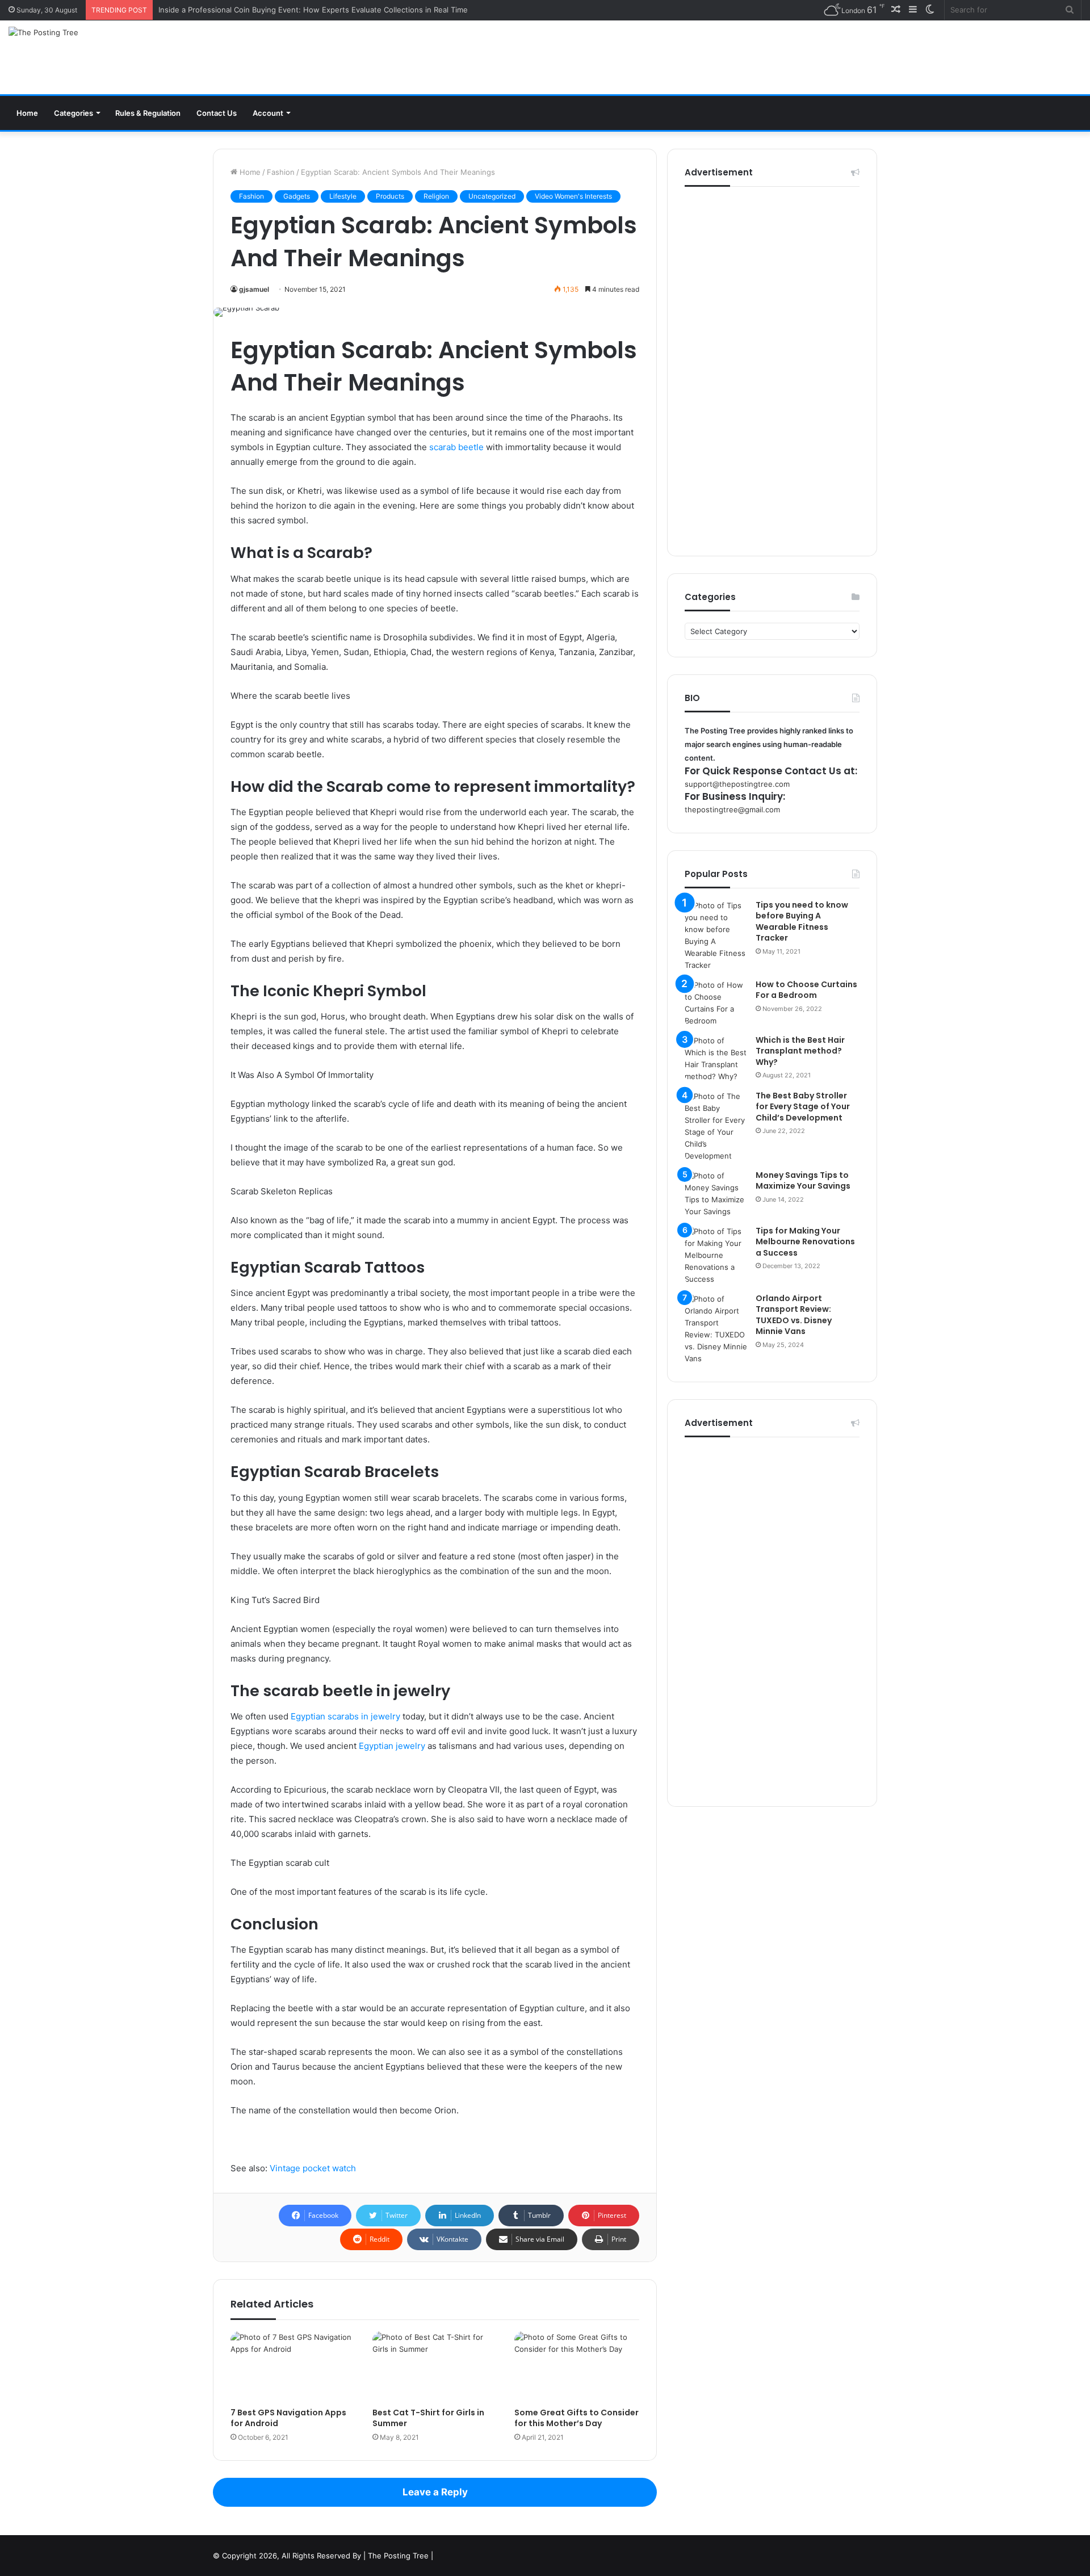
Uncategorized (492, 196)
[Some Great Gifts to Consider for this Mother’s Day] (577, 2367)
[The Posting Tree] (43, 32)
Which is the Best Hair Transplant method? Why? (800, 1051)
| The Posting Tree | (398, 2556)
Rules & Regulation (148, 113)
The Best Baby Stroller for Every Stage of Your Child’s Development (803, 1107)
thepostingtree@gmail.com (732, 809)
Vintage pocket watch (313, 2168)
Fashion (281, 172)
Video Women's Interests (573, 196)
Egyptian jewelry (392, 1746)
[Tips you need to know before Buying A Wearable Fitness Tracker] (716, 935)
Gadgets (297, 196)
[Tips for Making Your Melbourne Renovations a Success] (716, 1255)
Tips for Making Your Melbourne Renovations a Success (805, 1242)
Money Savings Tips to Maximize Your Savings (803, 1181)
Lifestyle (343, 196)
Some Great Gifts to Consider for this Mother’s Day (577, 2418)
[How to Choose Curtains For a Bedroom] (716, 1003)
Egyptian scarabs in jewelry (345, 1716)
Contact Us (217, 113)
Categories (74, 113)
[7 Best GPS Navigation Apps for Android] (293, 2367)
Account (268, 113)
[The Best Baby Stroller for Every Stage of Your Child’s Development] (716, 1126)
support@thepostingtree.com (737, 784)
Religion (436, 196)
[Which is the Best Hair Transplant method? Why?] (716, 1059)
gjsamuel (254, 289)
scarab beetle (456, 447)
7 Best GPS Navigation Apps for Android (288, 2418)
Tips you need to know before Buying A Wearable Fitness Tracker (802, 922)
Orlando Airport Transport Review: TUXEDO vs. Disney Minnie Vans (794, 1315)
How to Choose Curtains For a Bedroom (806, 990)
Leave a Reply (435, 2492)
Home (27, 113)
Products (390, 196)
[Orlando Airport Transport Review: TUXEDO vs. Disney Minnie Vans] (716, 1329)
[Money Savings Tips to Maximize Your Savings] (716, 1194)
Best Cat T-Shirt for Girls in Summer (428, 2418)
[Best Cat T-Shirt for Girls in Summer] (435, 2367)
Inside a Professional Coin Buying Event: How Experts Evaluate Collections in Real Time (313, 10)
